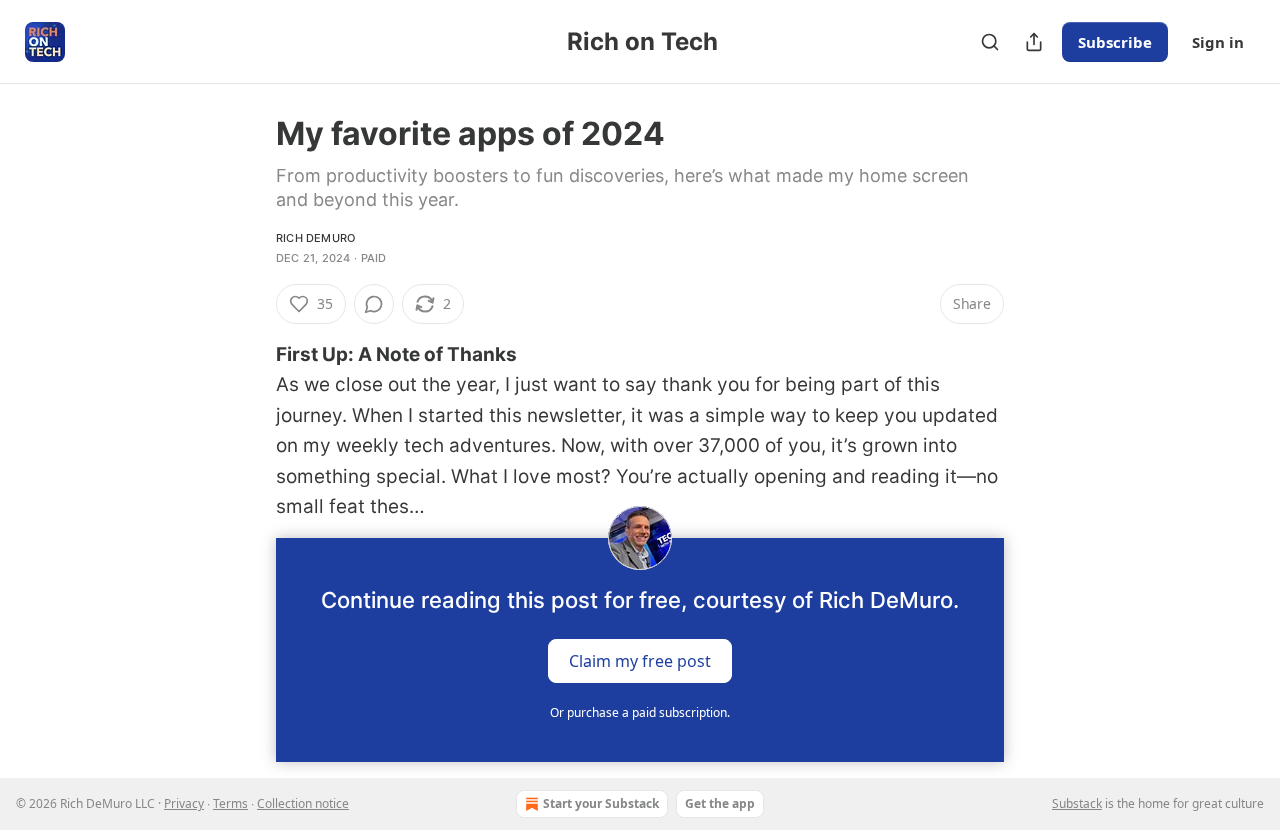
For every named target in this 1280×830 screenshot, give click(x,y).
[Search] (990, 42)
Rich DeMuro (315, 238)
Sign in (1218, 42)
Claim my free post (640, 661)
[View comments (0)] (374, 304)
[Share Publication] (1034, 42)
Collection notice (303, 803)
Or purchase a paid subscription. (640, 712)
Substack (1077, 803)
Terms (230, 803)
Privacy (184, 803)
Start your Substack (601, 803)
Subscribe (1115, 42)
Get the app (720, 803)
